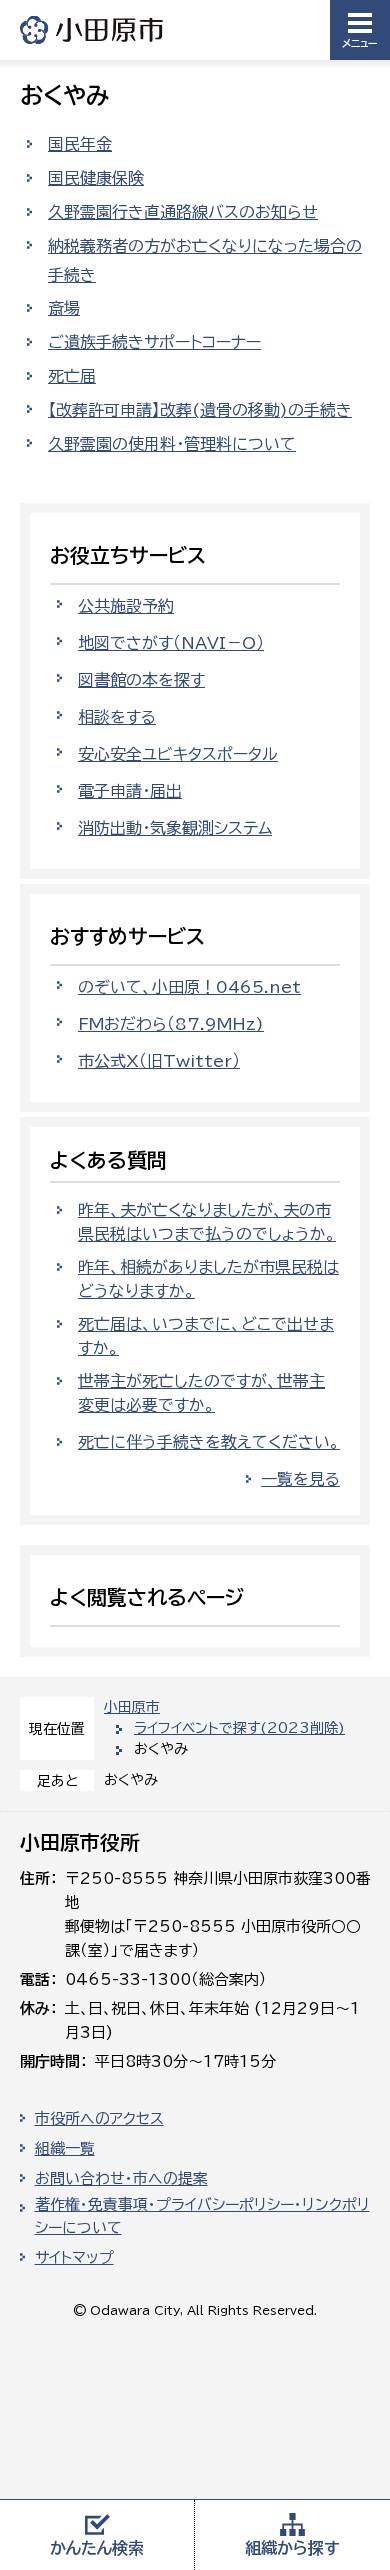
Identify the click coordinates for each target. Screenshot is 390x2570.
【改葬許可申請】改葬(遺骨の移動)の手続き (200, 410)
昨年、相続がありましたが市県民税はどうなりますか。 (208, 1279)
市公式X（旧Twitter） (159, 1061)
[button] (360, 30)
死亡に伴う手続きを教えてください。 (209, 1442)
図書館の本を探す (141, 680)
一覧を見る (300, 1479)
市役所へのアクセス (99, 2118)
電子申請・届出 (130, 791)
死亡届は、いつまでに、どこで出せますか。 (206, 1336)
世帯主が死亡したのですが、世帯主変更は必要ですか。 (201, 1393)
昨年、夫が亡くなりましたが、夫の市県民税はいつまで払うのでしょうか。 (207, 1222)
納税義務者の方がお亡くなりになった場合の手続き (205, 260)
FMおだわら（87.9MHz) (171, 1024)
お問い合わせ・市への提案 (121, 2178)
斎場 (64, 308)
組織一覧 (65, 2148)
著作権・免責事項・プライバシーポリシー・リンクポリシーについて (202, 2216)
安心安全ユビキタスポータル (178, 754)
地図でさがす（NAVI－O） (171, 643)
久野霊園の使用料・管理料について (172, 444)
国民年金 (80, 144)
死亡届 (72, 376)
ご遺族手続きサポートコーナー (154, 342)
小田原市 (93, 29)
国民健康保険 (96, 178)
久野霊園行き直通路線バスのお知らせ (183, 212)
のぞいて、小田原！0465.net (189, 987)
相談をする (117, 717)
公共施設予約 (126, 606)
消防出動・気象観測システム (175, 828)
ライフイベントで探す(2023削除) (239, 1728)
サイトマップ (74, 2257)
